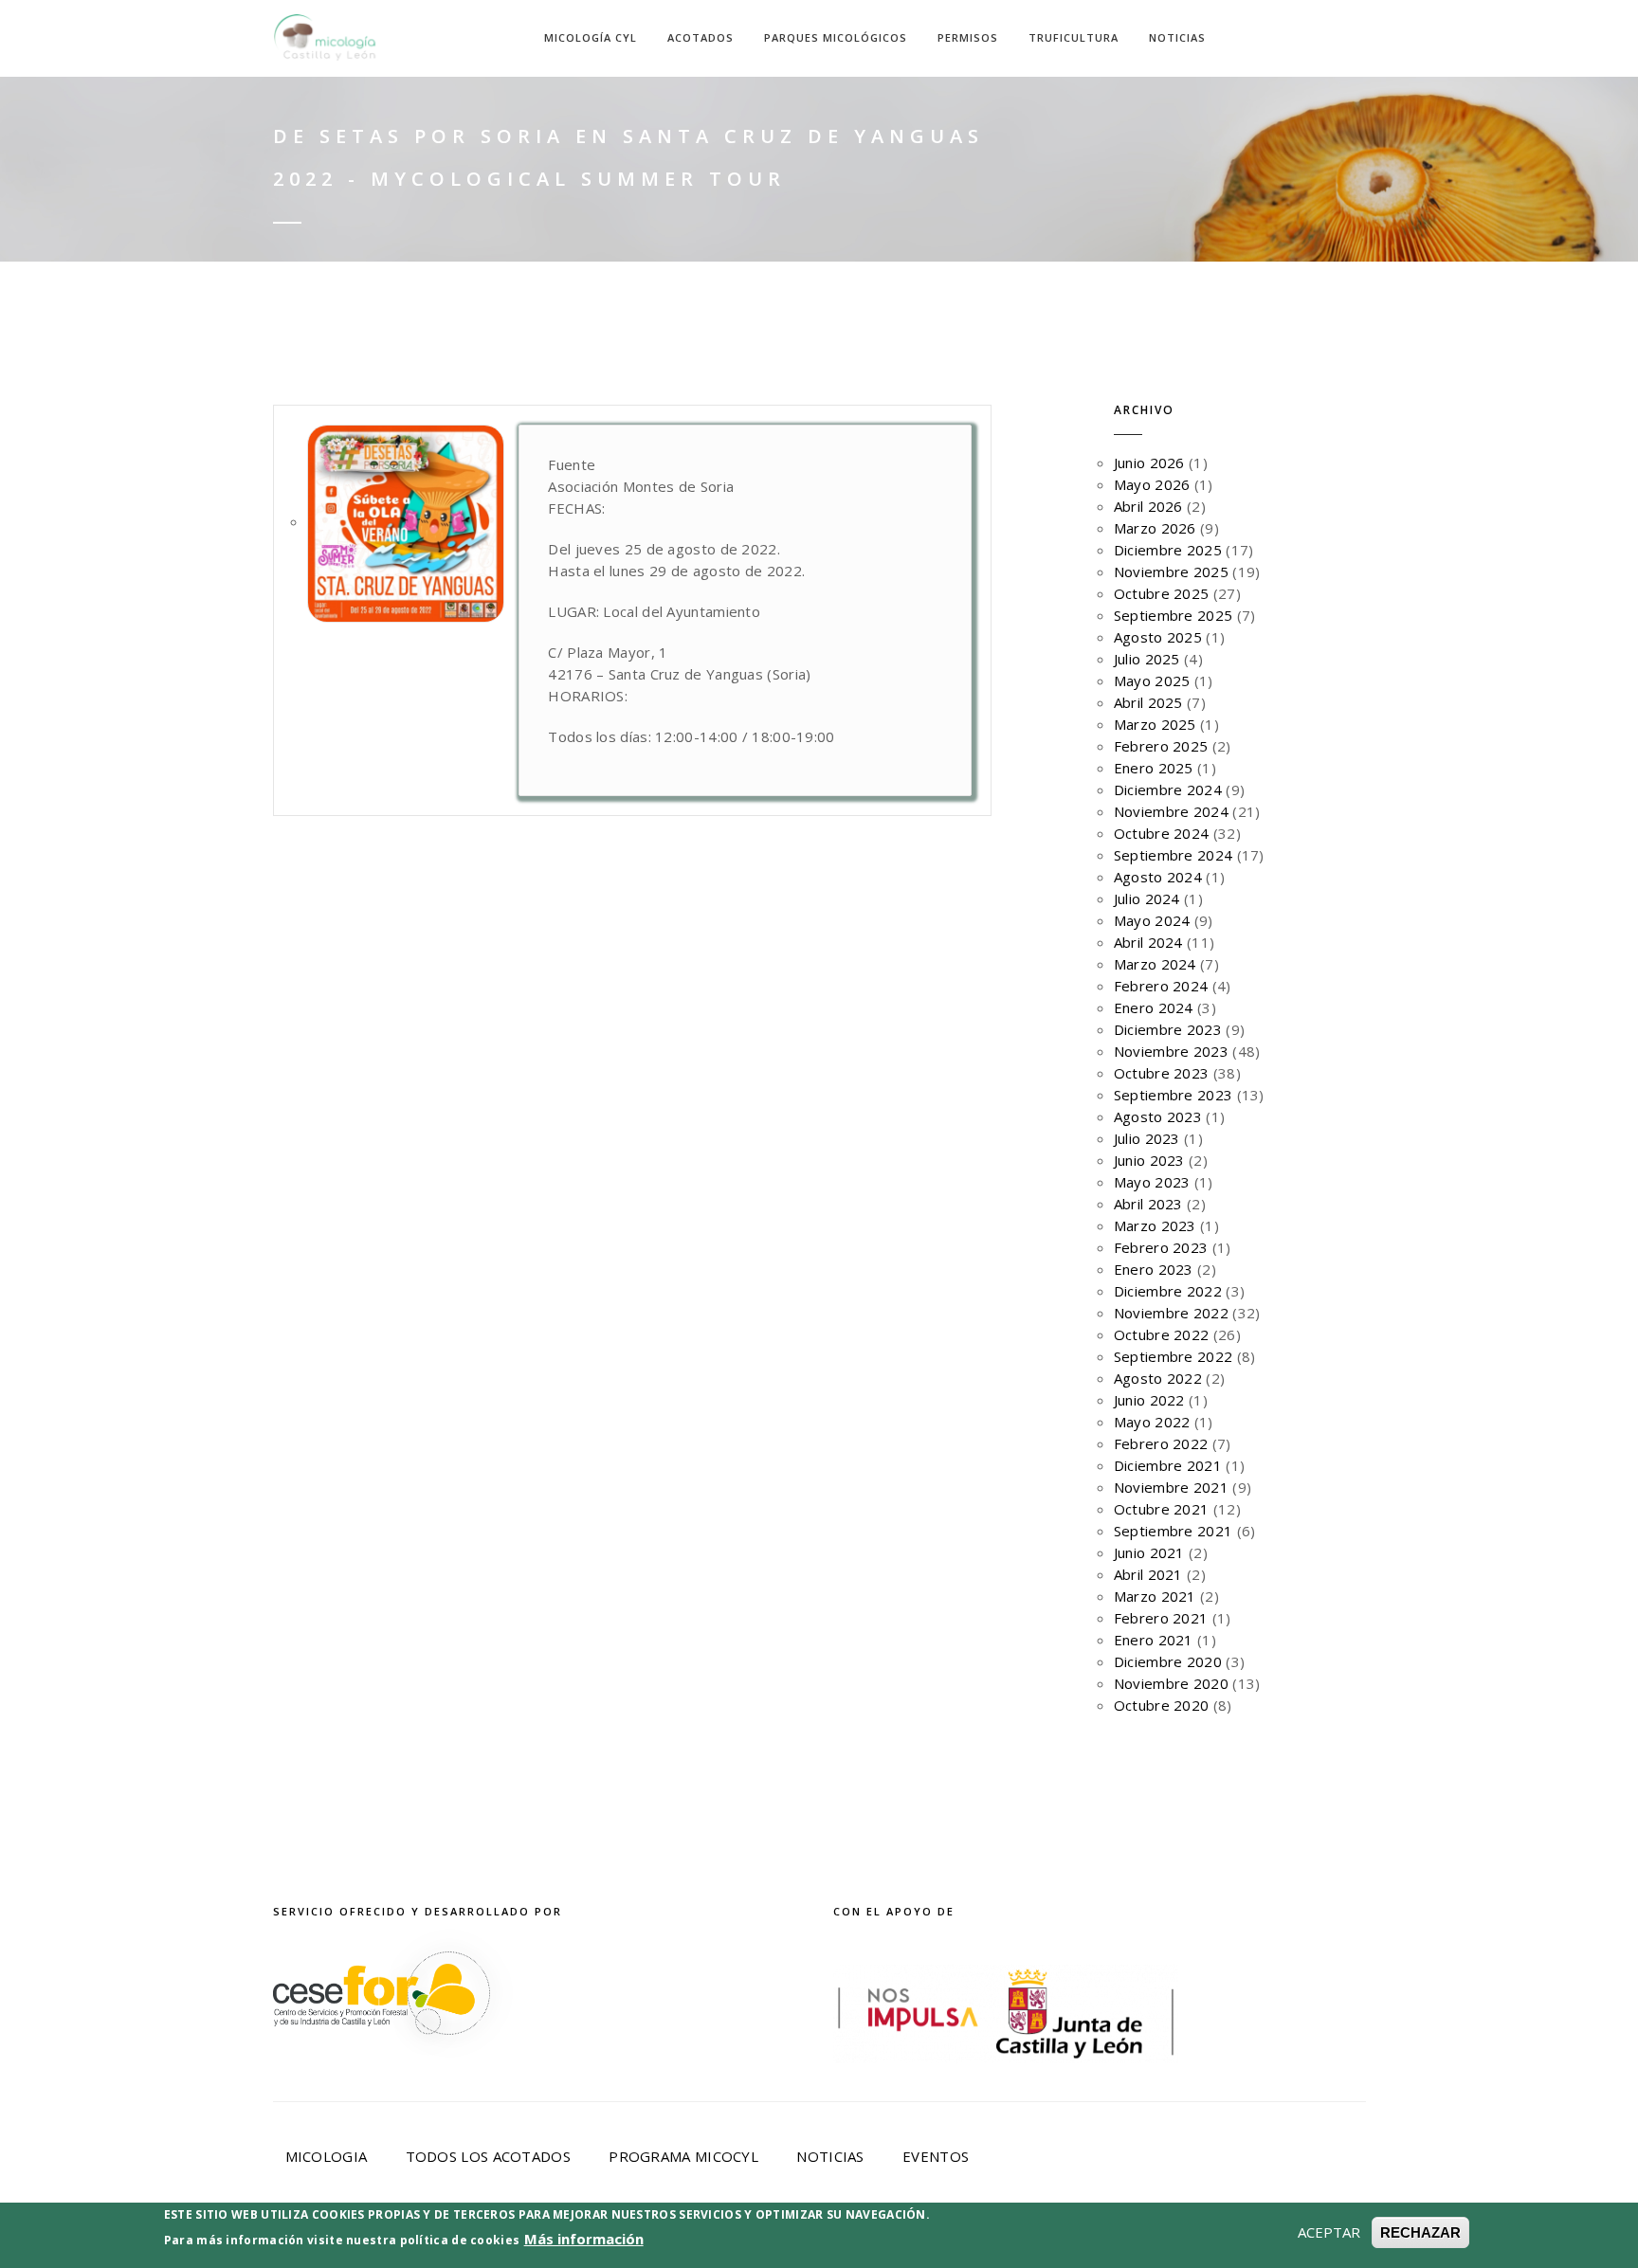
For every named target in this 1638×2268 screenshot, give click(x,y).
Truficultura (1074, 37)
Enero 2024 (1154, 1007)
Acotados (701, 37)
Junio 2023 (1149, 1160)
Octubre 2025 (1162, 593)
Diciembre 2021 (1168, 1465)
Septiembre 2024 (1174, 855)
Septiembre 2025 (1174, 615)
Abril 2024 (1148, 942)
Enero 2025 (1154, 768)
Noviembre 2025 (1171, 572)
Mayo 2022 (1152, 1422)
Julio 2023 (1147, 1138)
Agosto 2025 (1158, 637)
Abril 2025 (1148, 702)
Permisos (968, 37)
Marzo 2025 (1155, 724)
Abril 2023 (1148, 1204)
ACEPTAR (1329, 2232)
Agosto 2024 (1158, 877)
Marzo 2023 (1155, 1225)
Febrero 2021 (1161, 1618)
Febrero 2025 (1161, 746)
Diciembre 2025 (1168, 550)
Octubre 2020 (1162, 1705)
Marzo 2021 (1155, 1596)
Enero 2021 (1154, 1640)
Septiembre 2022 (1174, 1356)
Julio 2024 (1147, 898)
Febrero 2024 (1161, 986)
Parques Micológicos (836, 37)
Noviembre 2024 (1171, 811)
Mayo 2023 (1152, 1182)
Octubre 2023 (1162, 1073)
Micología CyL (591, 37)
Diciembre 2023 (1168, 1029)
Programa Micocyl (683, 2156)
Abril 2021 (1148, 1574)
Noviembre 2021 (1171, 1487)
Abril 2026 (1148, 506)
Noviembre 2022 (1171, 1313)
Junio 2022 (1149, 1400)
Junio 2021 (1149, 1552)
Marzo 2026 (1155, 528)
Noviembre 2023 (1171, 1051)
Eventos (936, 2156)
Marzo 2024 (1155, 964)
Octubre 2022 (1162, 1334)
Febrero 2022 (1161, 1443)
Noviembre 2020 (1171, 1683)
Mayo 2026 (1152, 484)
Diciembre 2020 (1168, 1661)
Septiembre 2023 (1174, 1095)
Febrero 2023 (1161, 1247)
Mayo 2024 (1152, 920)
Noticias (1177, 37)
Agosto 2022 (1158, 1378)
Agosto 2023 (1158, 1116)
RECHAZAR (1420, 2232)
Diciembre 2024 (1168, 789)
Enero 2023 (1154, 1269)
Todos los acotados (488, 2156)
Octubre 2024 (1162, 833)
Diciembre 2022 (1168, 1291)
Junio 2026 (1149, 463)
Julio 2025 (1147, 659)
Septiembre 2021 (1174, 1531)
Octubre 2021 (1162, 1509)
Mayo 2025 (1152, 680)
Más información (584, 2239)
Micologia (327, 2156)
